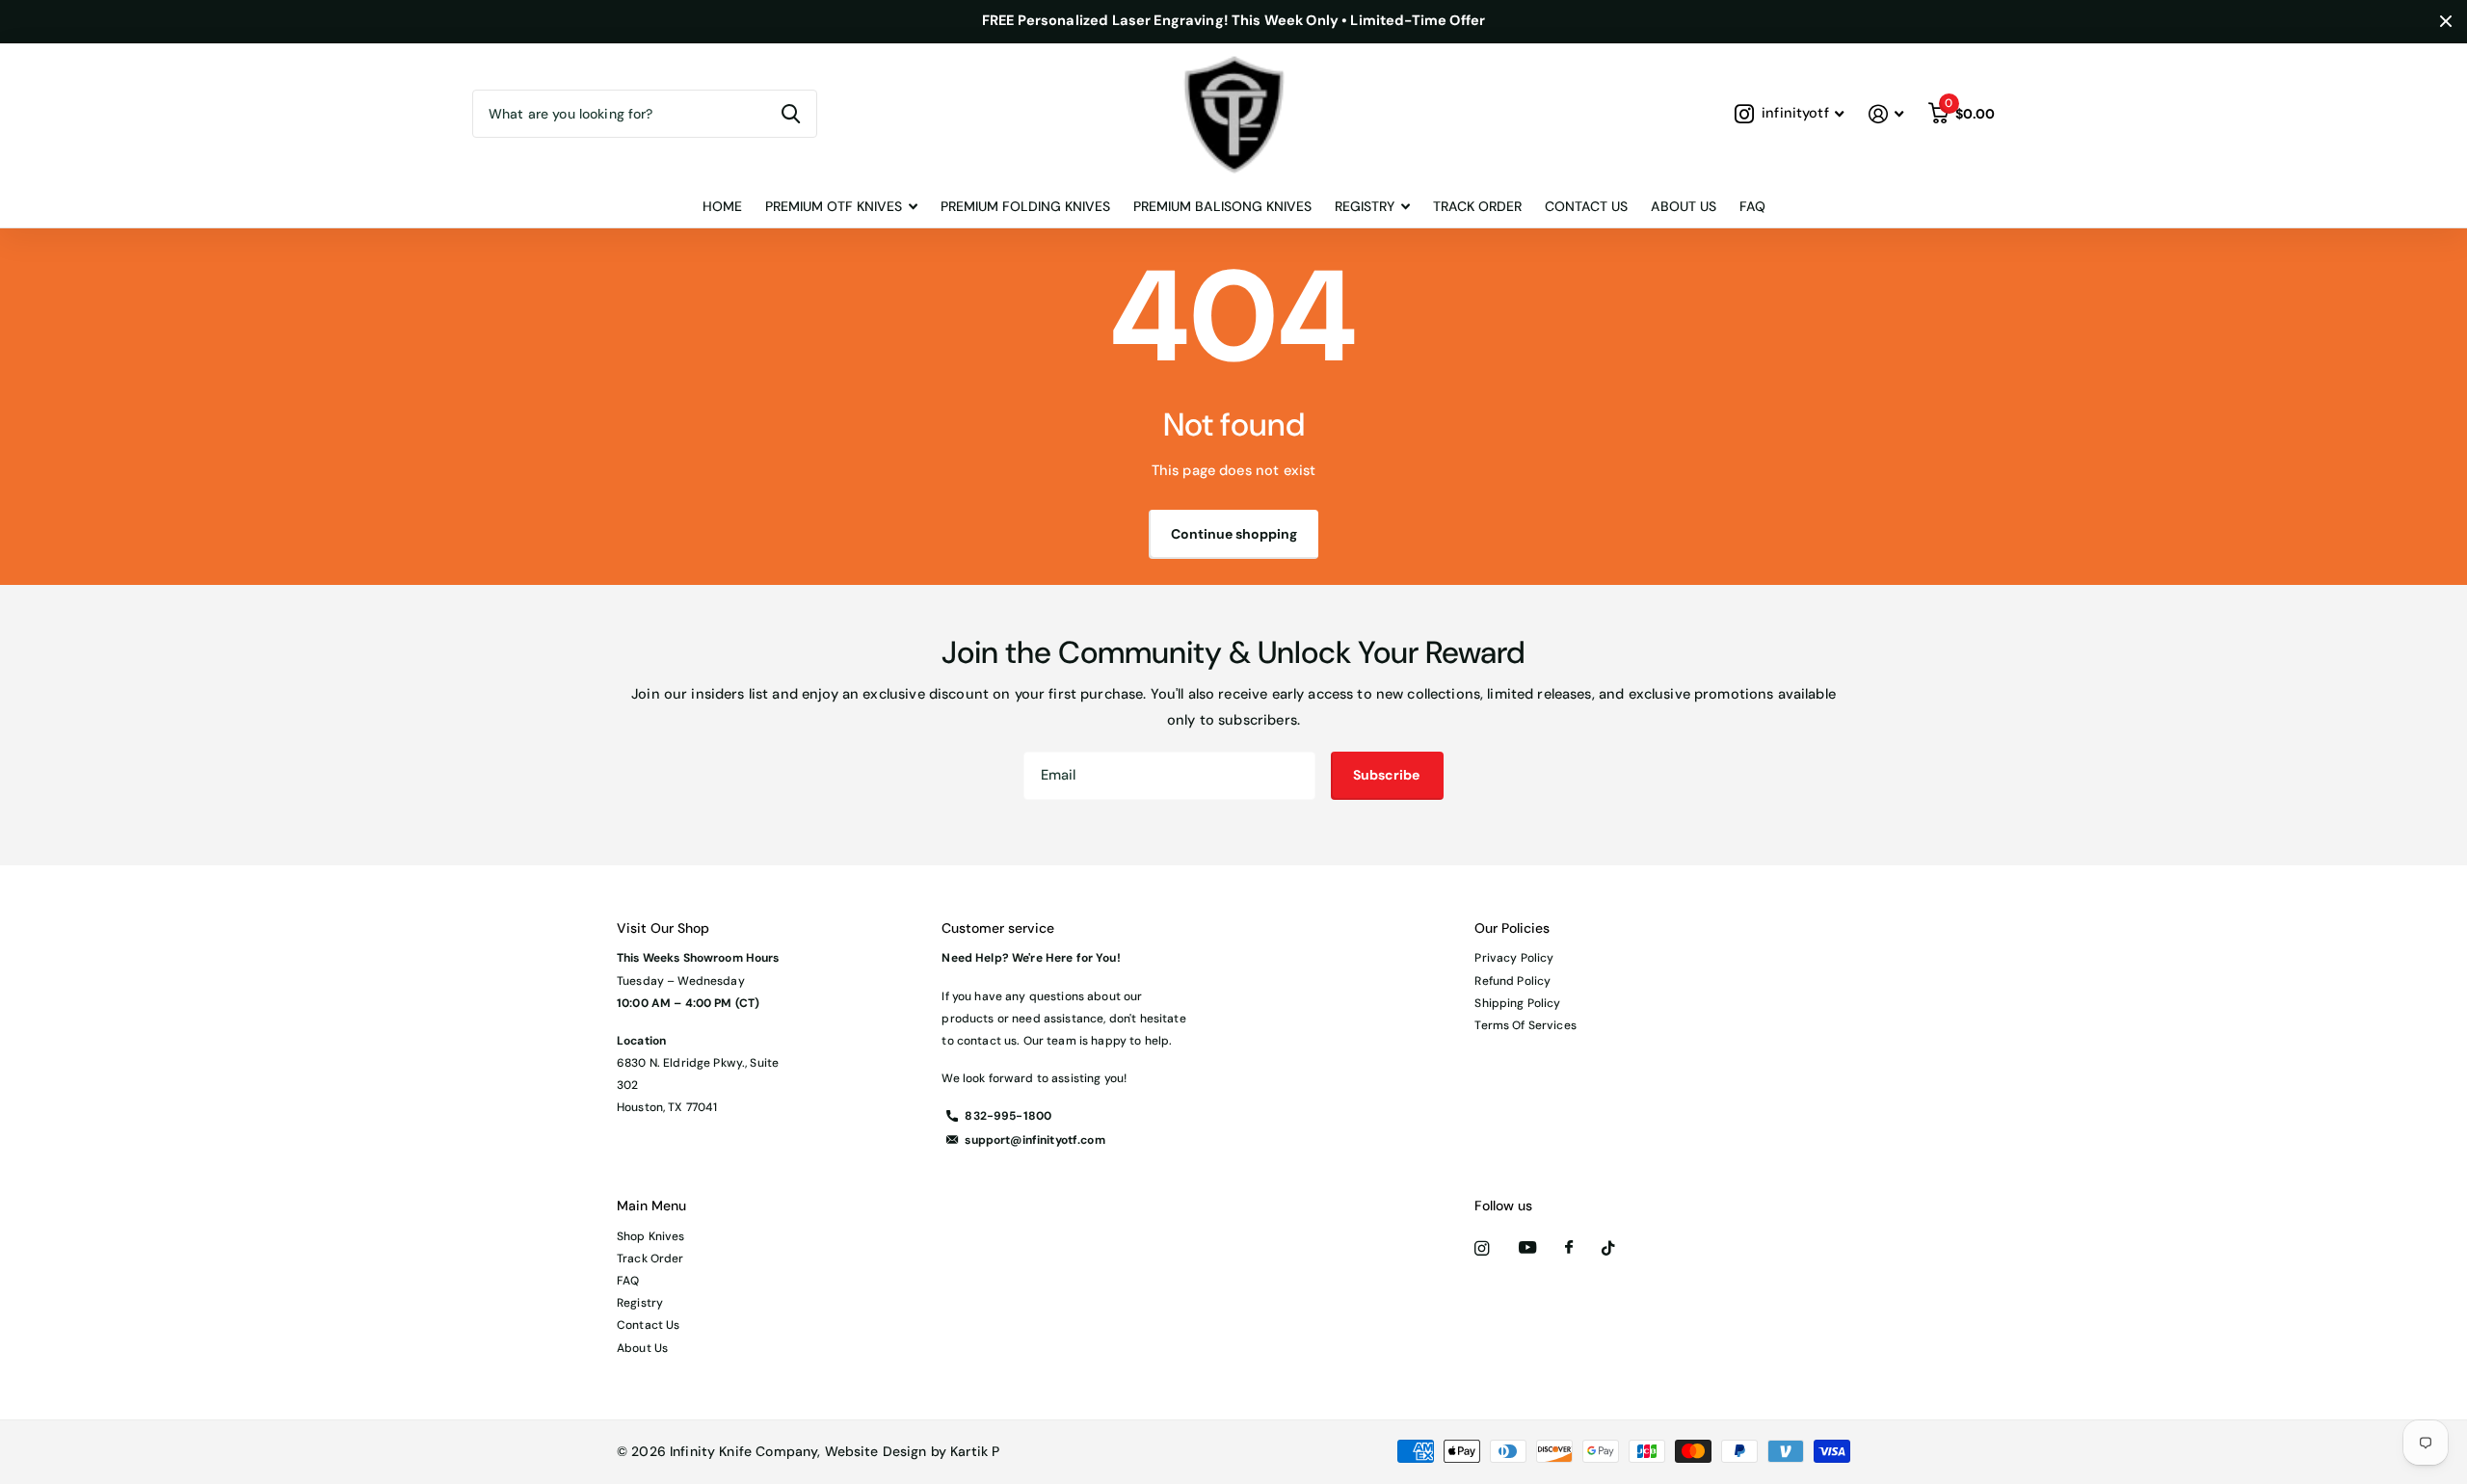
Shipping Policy (1517, 1003)
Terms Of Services (1525, 1025)
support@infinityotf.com (1035, 1140)
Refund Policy (1512, 981)
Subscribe (1388, 775)
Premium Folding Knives (1025, 206)
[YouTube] (1527, 1248)
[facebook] (1569, 1248)
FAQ (1752, 206)
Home (722, 206)
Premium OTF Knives (834, 206)
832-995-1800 (1008, 1116)
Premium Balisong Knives (1222, 206)
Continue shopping (1234, 534)
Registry (640, 1303)
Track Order (1477, 206)
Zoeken (791, 114)
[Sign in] (1886, 114)
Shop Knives (651, 1236)
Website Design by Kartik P (913, 1451)
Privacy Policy (1514, 958)
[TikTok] (1608, 1248)
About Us (1684, 206)
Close (2446, 22)
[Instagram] (1482, 1248)
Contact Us (1586, 206)
